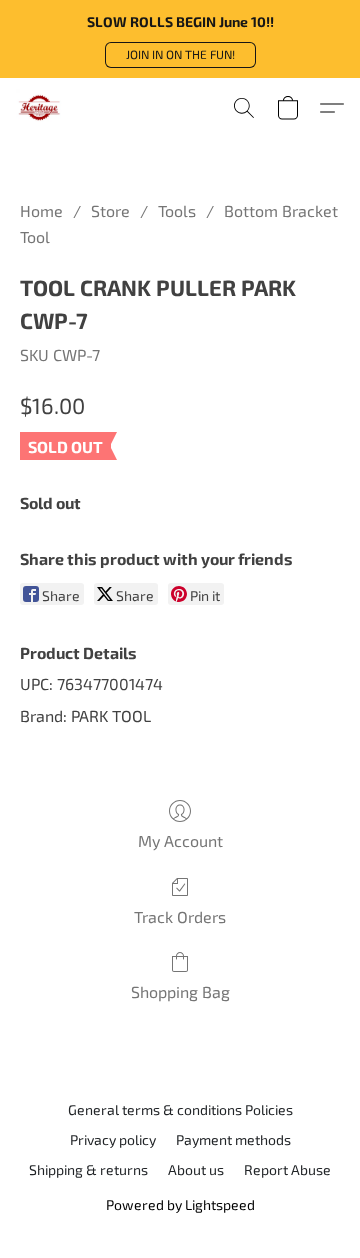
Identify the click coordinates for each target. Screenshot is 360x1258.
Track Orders (180, 916)
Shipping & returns (88, 1169)
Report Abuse (287, 1169)
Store (110, 210)
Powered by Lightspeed (180, 1204)
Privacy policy (113, 1139)
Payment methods (233, 1139)
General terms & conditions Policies (180, 1109)
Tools (177, 210)
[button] (180, 55)
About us (196, 1169)
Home (41, 210)
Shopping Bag (180, 991)
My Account (180, 840)
